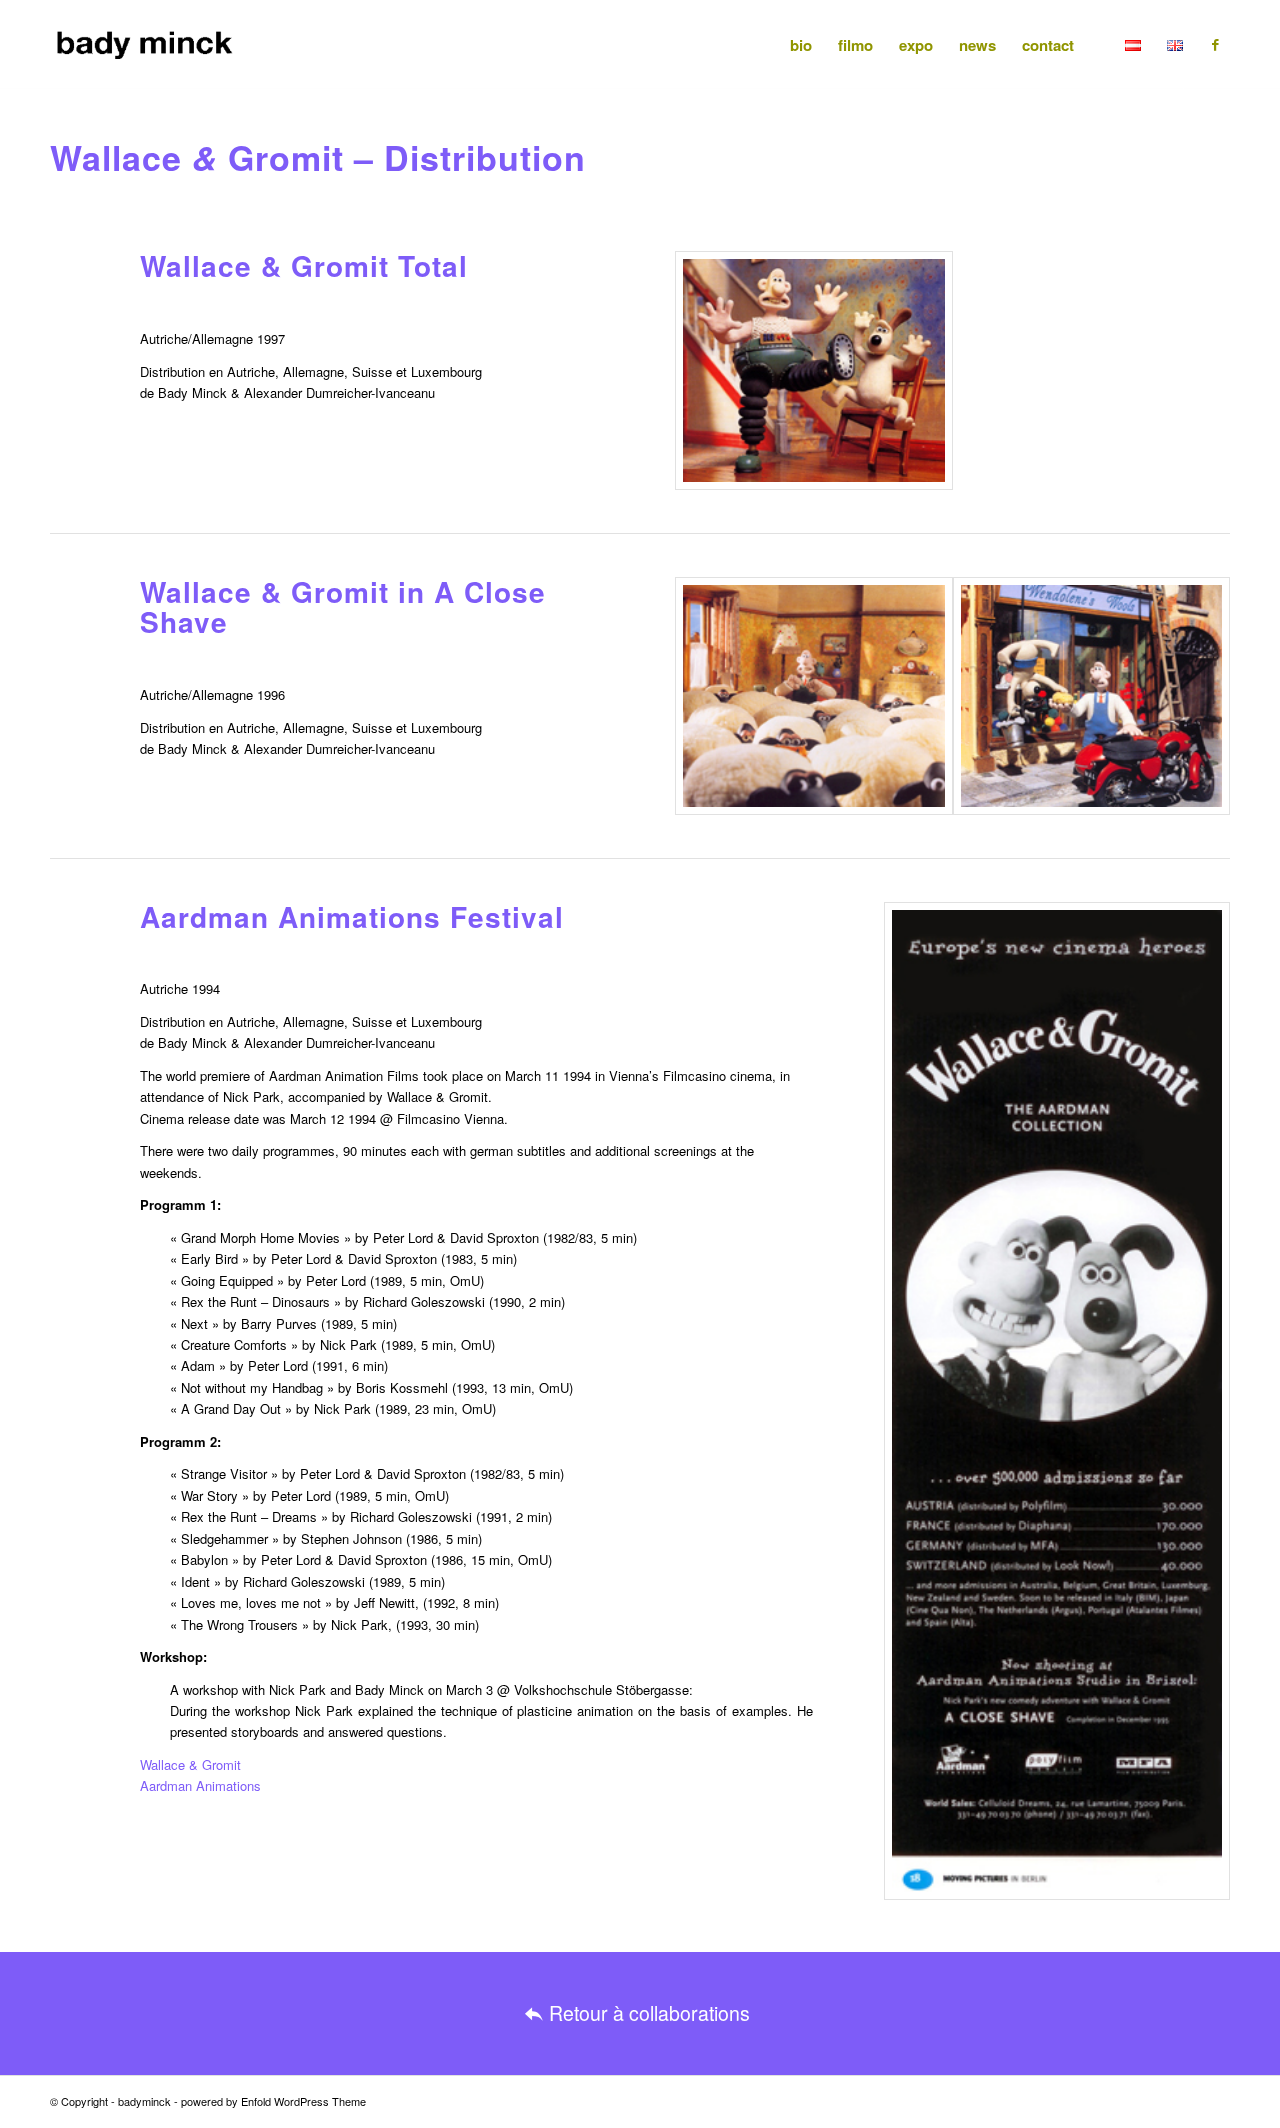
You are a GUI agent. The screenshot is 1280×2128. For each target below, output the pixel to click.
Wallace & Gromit (190, 1764)
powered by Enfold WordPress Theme (273, 2101)
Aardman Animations (200, 1785)
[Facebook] (1215, 44)
